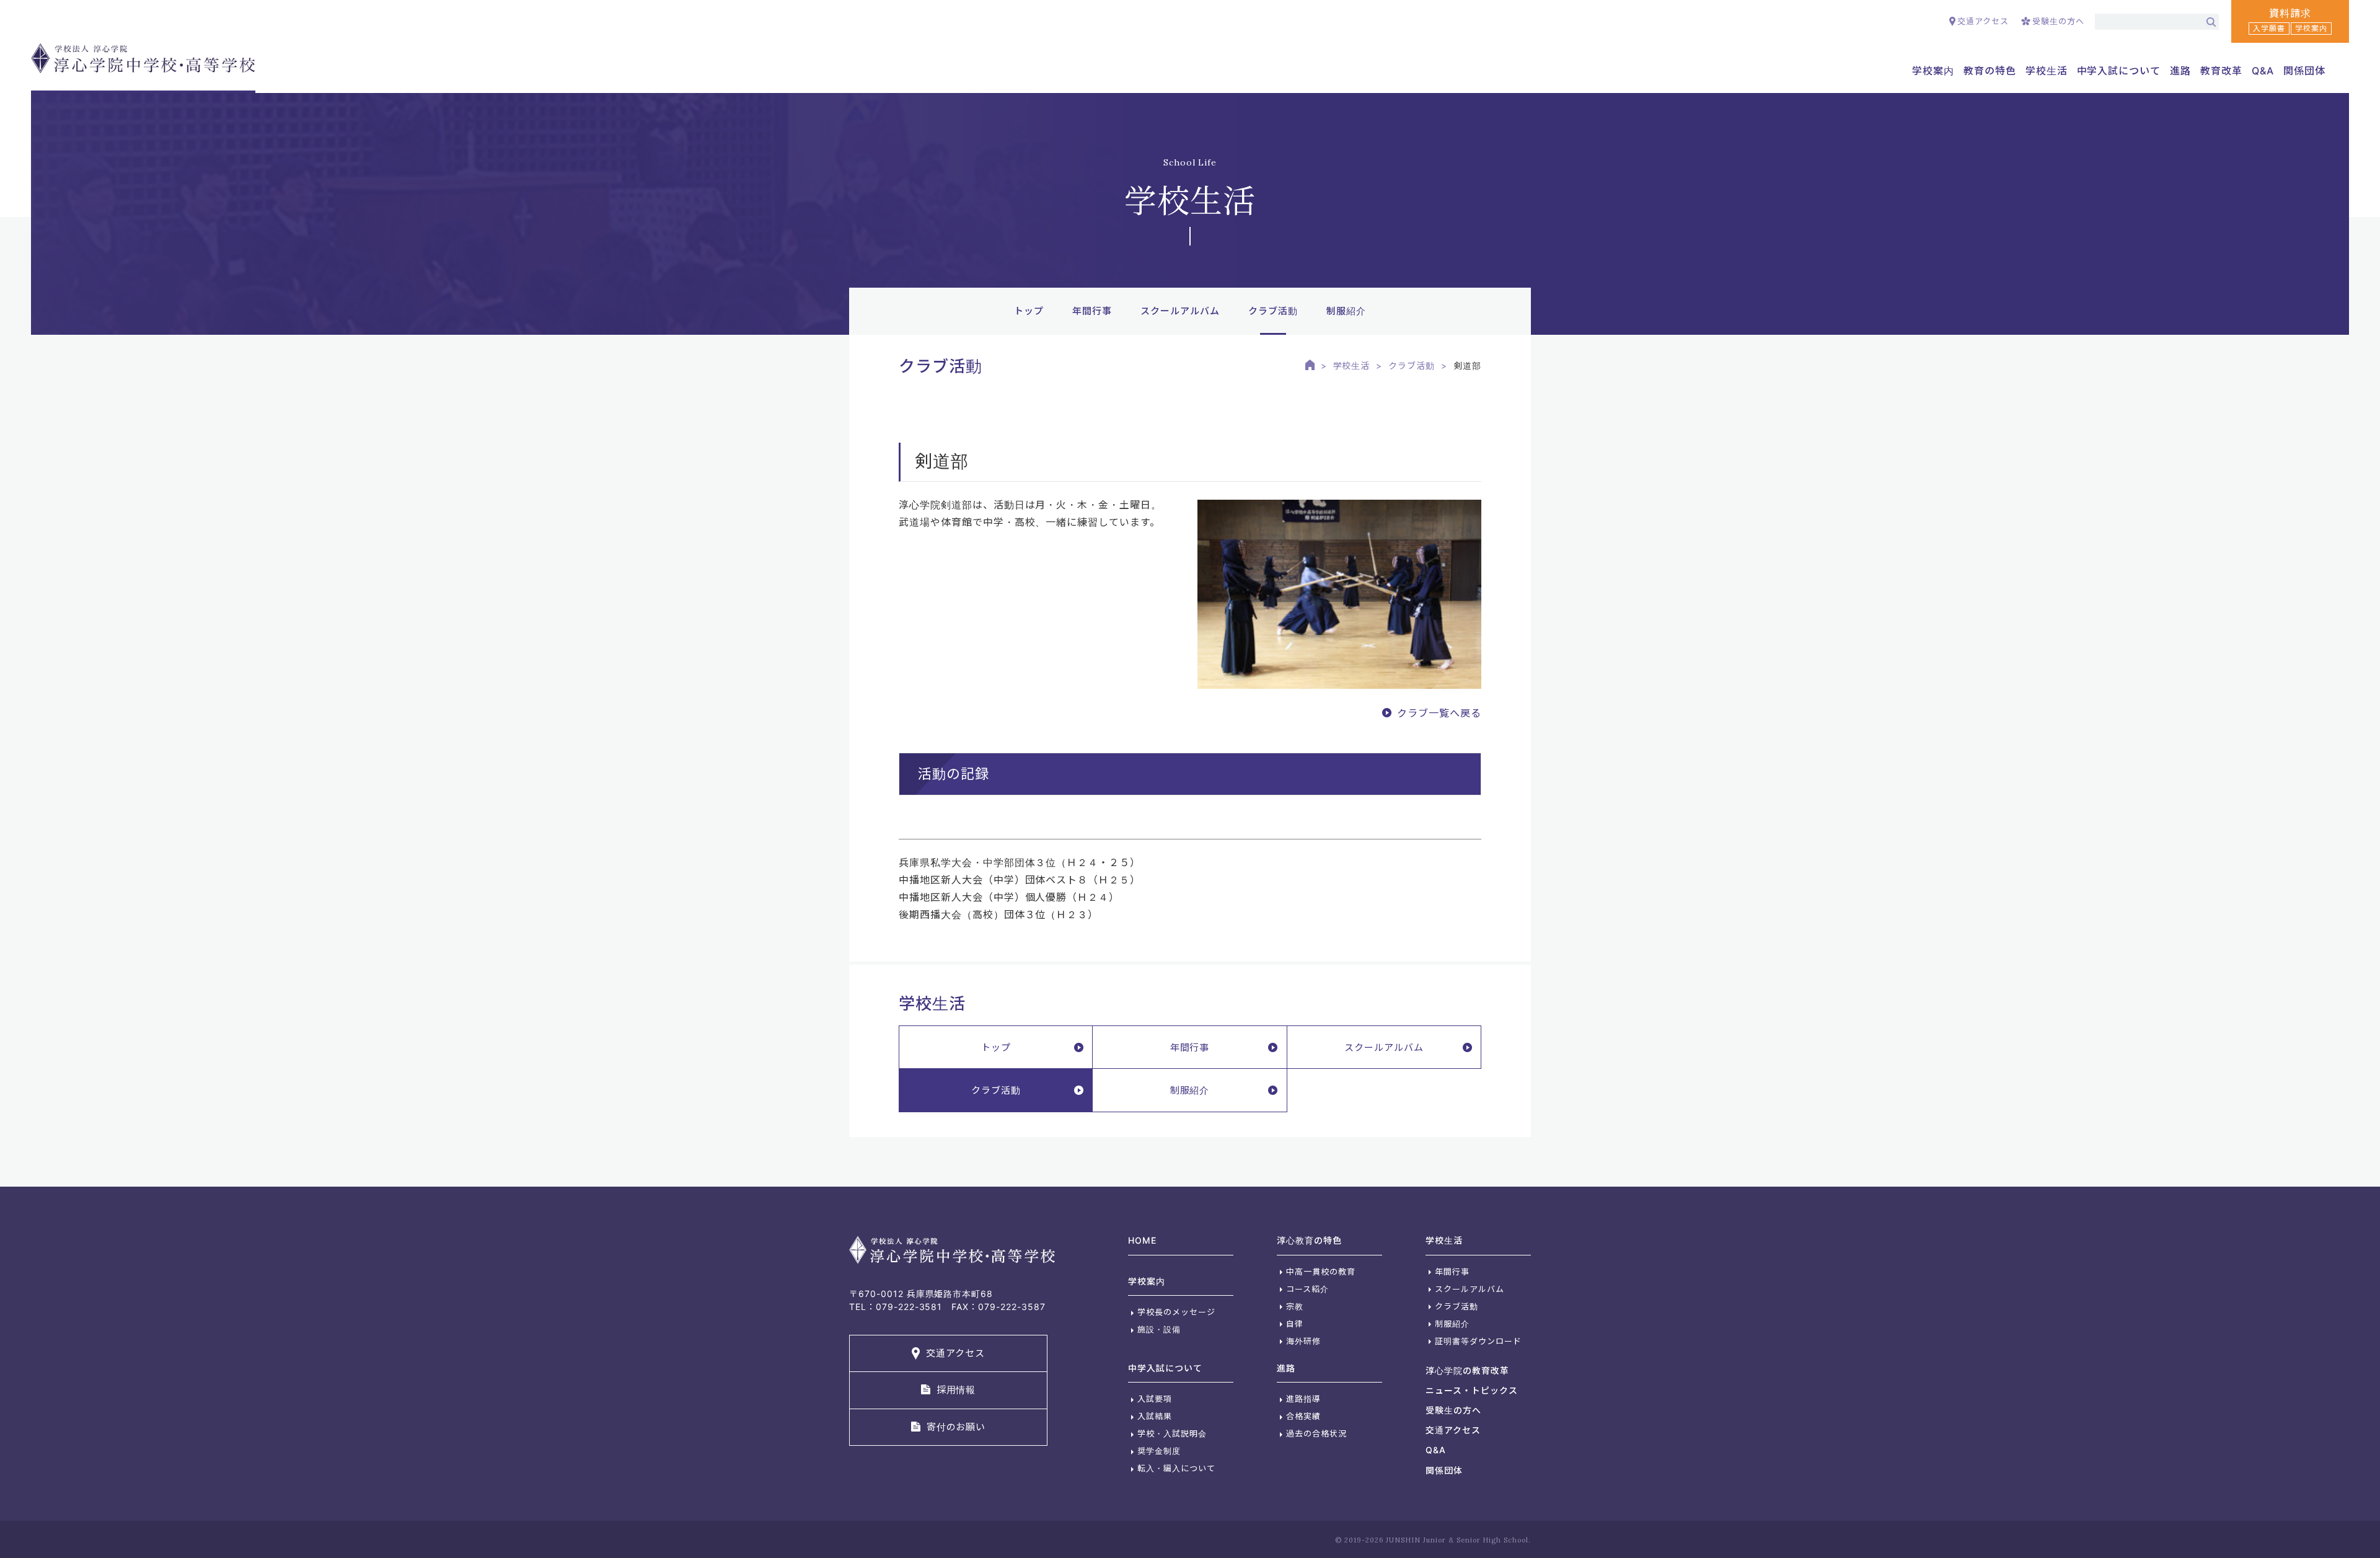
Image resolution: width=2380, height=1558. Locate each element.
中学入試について (1165, 1368)
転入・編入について (1176, 1468)
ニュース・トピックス (1472, 1390)
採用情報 (956, 1390)
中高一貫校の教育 (1321, 1272)
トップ (1029, 311)
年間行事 (1092, 311)
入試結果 (1155, 1416)
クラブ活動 (1412, 365)
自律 (1295, 1324)
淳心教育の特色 (1309, 1240)
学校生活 (1352, 365)
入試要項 (1155, 1399)
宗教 (1295, 1306)
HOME (1142, 1240)
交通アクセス (1983, 21)
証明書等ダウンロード (1478, 1341)
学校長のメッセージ (1176, 1312)
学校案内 (1147, 1281)
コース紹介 (1307, 1289)
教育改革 (2221, 71)
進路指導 (1303, 1399)
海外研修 (1303, 1341)
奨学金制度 (1159, 1451)
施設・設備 (1159, 1329)
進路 (1286, 1368)
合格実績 (1303, 1416)
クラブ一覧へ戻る (1439, 713)
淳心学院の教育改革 (1467, 1370)
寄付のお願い (956, 1427)
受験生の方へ (2058, 21)
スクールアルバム (1180, 311)
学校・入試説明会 (1172, 1433)
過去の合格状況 (1316, 1433)
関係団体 (2304, 71)
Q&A (2263, 71)
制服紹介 (1346, 311)
